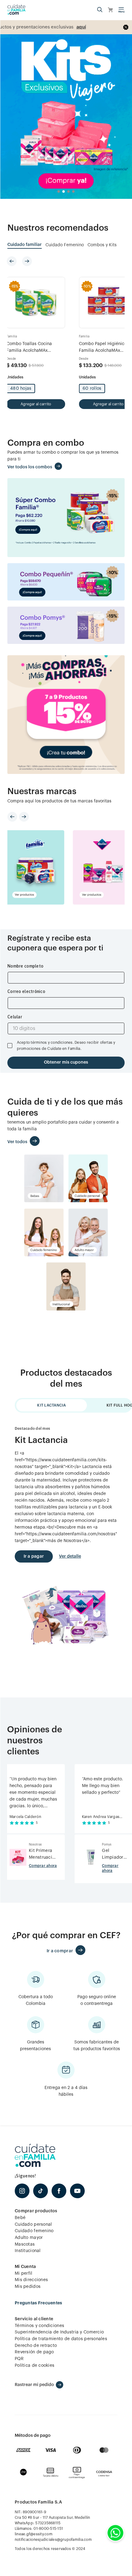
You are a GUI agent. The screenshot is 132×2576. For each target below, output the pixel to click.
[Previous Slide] (12, 261)
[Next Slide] (27, 261)
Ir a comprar (60, 1951)
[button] (100, 10)
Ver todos (17, 1142)
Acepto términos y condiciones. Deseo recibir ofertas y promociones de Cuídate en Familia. (66, 1046)
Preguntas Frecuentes (39, 2303)
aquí (47, 27)
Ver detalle (70, 1556)
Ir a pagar (34, 1556)
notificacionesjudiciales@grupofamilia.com (53, 2540)
